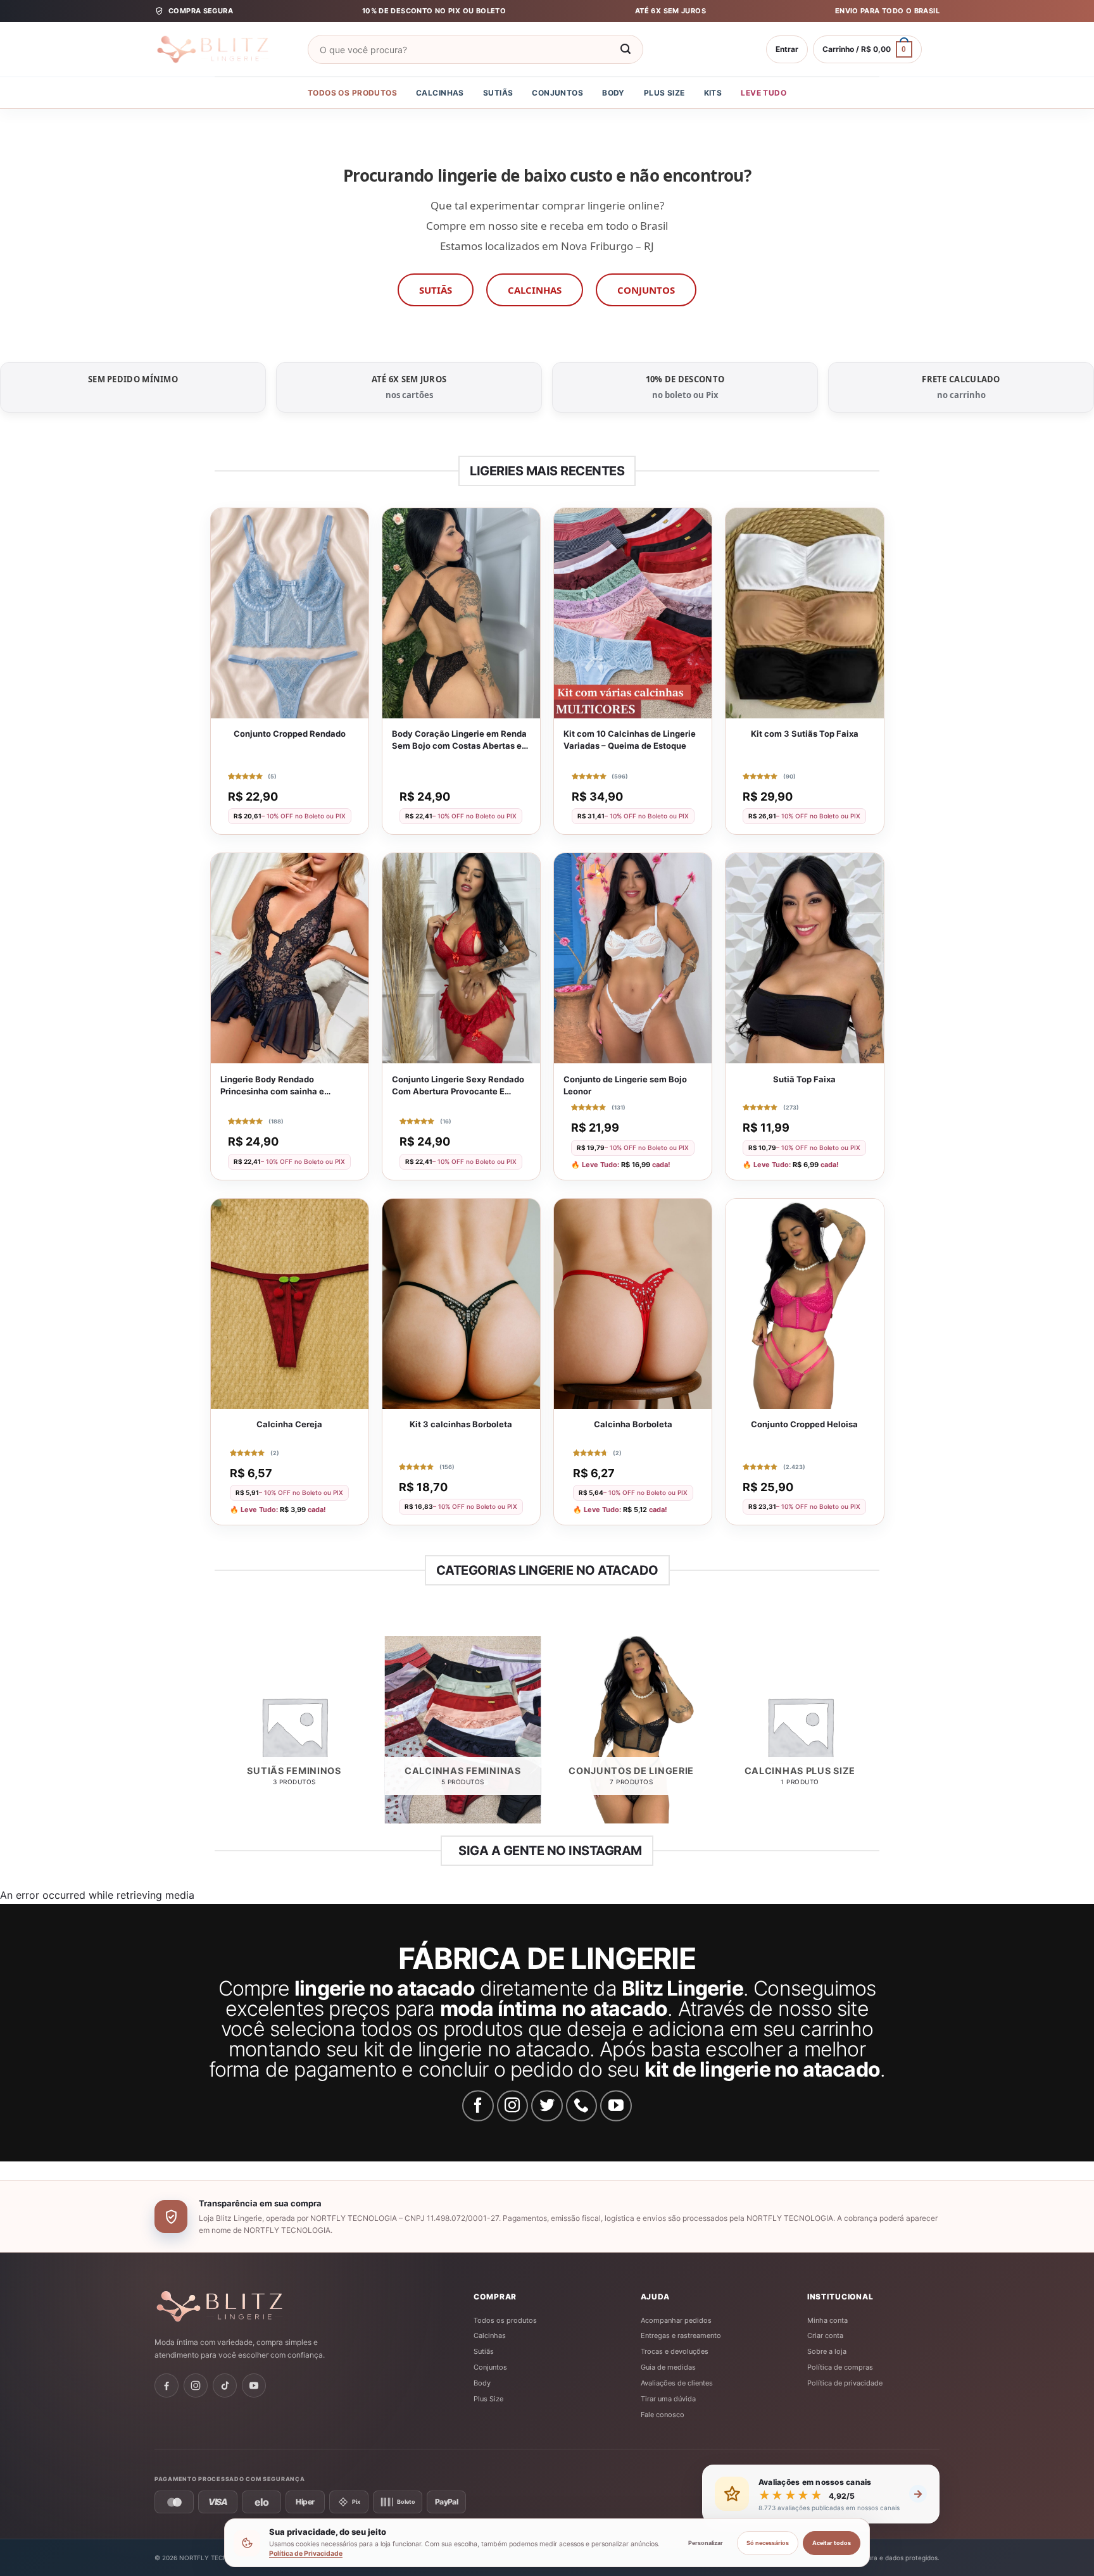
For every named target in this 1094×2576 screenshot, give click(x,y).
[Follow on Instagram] (513, 2106)
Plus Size (664, 93)
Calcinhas (440, 93)
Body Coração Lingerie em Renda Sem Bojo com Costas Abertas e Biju (459, 740)
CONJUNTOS (646, 290)
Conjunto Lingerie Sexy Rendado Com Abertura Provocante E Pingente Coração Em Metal (458, 1086)
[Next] (877, 1735)
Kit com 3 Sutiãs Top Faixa (805, 734)
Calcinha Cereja (289, 1424)
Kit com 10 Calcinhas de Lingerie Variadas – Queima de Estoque (630, 740)
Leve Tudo (764, 93)
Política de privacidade (845, 2383)
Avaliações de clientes (677, 2383)
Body (613, 93)
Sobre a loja (827, 2351)
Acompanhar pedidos (676, 2320)
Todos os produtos (352, 93)
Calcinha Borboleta (633, 1424)
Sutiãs (498, 93)
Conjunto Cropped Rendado (290, 734)
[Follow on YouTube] (616, 2106)
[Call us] (582, 2106)
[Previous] (217, 1735)
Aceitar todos (832, 2543)
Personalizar (706, 2543)
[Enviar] (626, 49)
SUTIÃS (436, 290)
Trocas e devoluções (675, 2351)
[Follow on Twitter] (547, 2106)
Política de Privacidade (306, 2554)
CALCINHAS (535, 290)
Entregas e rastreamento (681, 2335)
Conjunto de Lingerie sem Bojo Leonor (625, 1085)
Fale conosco (663, 2415)
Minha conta (827, 2320)
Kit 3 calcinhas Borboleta (461, 1424)
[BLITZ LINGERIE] (259, 2306)
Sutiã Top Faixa (804, 1079)
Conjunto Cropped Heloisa (804, 1424)
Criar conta (825, 2335)
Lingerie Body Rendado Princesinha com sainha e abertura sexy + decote (272, 1086)
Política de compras (840, 2367)
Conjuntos (557, 93)
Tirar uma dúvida (668, 2399)
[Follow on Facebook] (478, 2106)
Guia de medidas (668, 2367)
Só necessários (768, 2543)
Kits (713, 93)
